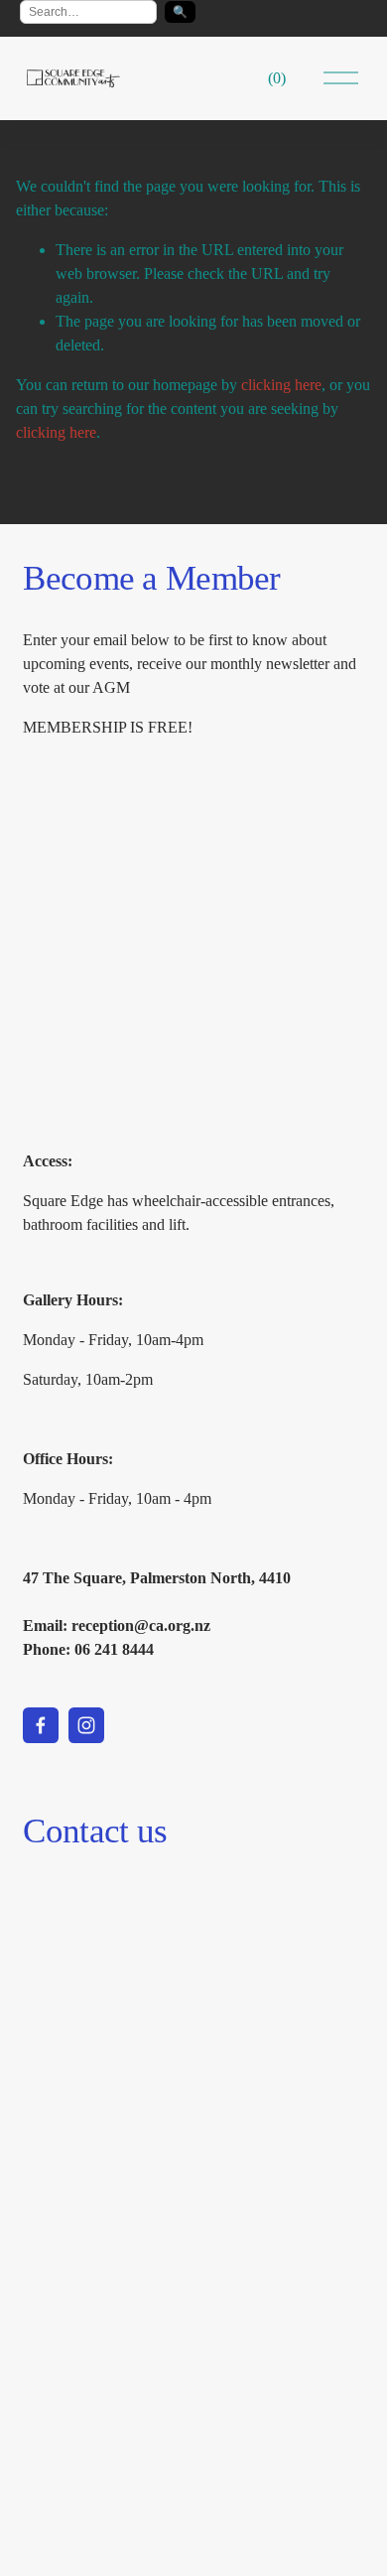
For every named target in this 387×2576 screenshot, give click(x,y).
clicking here (281, 385)
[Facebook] (41, 1725)
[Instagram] (86, 1725)
